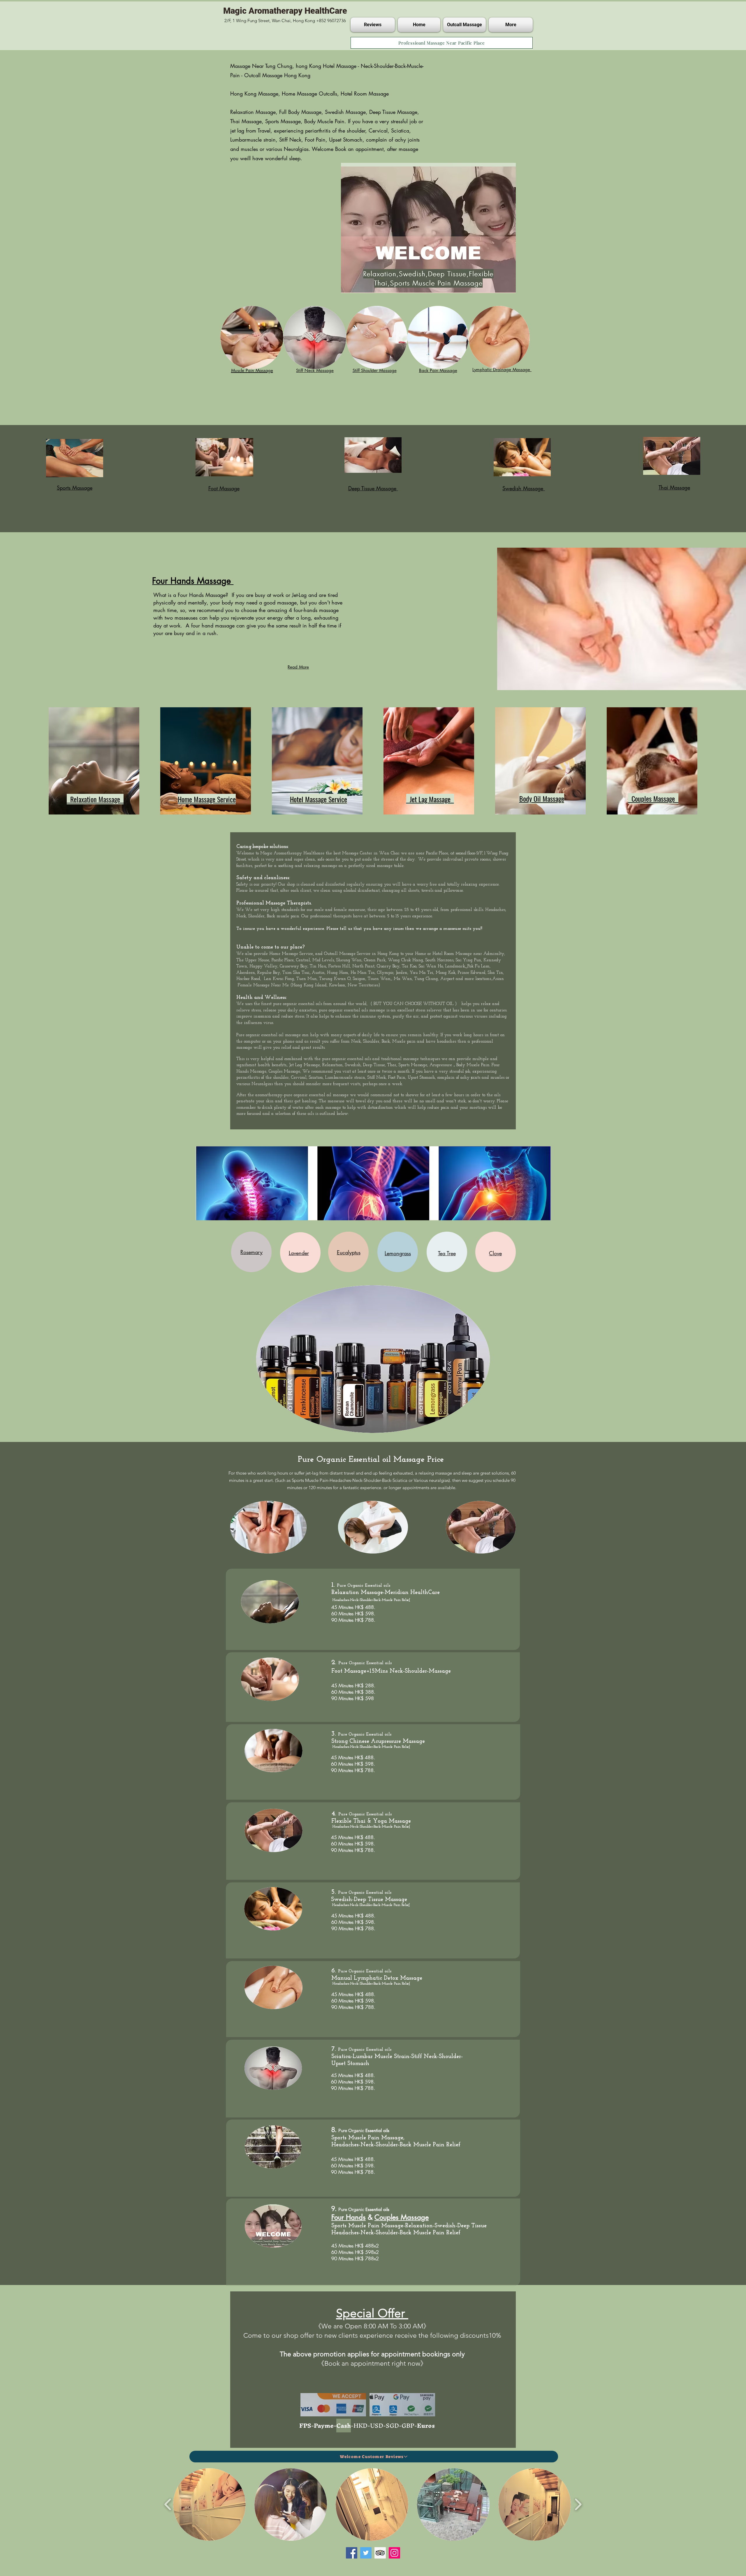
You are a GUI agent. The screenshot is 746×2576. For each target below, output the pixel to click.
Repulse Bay (269, 973)
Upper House (257, 960)
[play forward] (578, 2504)
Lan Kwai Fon (278, 979)
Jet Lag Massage (305, 1065)
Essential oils (378, 1586)
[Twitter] (366, 2553)
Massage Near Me (272, 985)
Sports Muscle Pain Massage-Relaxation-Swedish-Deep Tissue (409, 2226)
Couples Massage (284, 1072)
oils (319, 1004)
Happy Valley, (264, 966)
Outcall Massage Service (347, 954)
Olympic (385, 973)
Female (245, 985)
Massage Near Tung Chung (261, 66)
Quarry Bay (387, 966)
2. (335, 1662)
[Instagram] (394, 2553)
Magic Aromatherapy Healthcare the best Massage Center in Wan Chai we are (338, 853)
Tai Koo (409, 966)
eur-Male (444, 836)
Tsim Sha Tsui (296, 973)
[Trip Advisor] (380, 2553)
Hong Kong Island (309, 985)
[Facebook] (352, 2553)
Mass (437, 836)
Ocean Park (375, 960)
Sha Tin (495, 973)
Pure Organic (352, 1663)
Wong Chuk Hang (405, 960)
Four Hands (349, 2217)
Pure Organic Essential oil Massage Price (372, 1460)
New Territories (363, 985)
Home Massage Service (291, 954)
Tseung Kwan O (335, 979)
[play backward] (168, 2504)
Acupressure (441, 1065)
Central (303, 960)
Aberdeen (246, 973)
